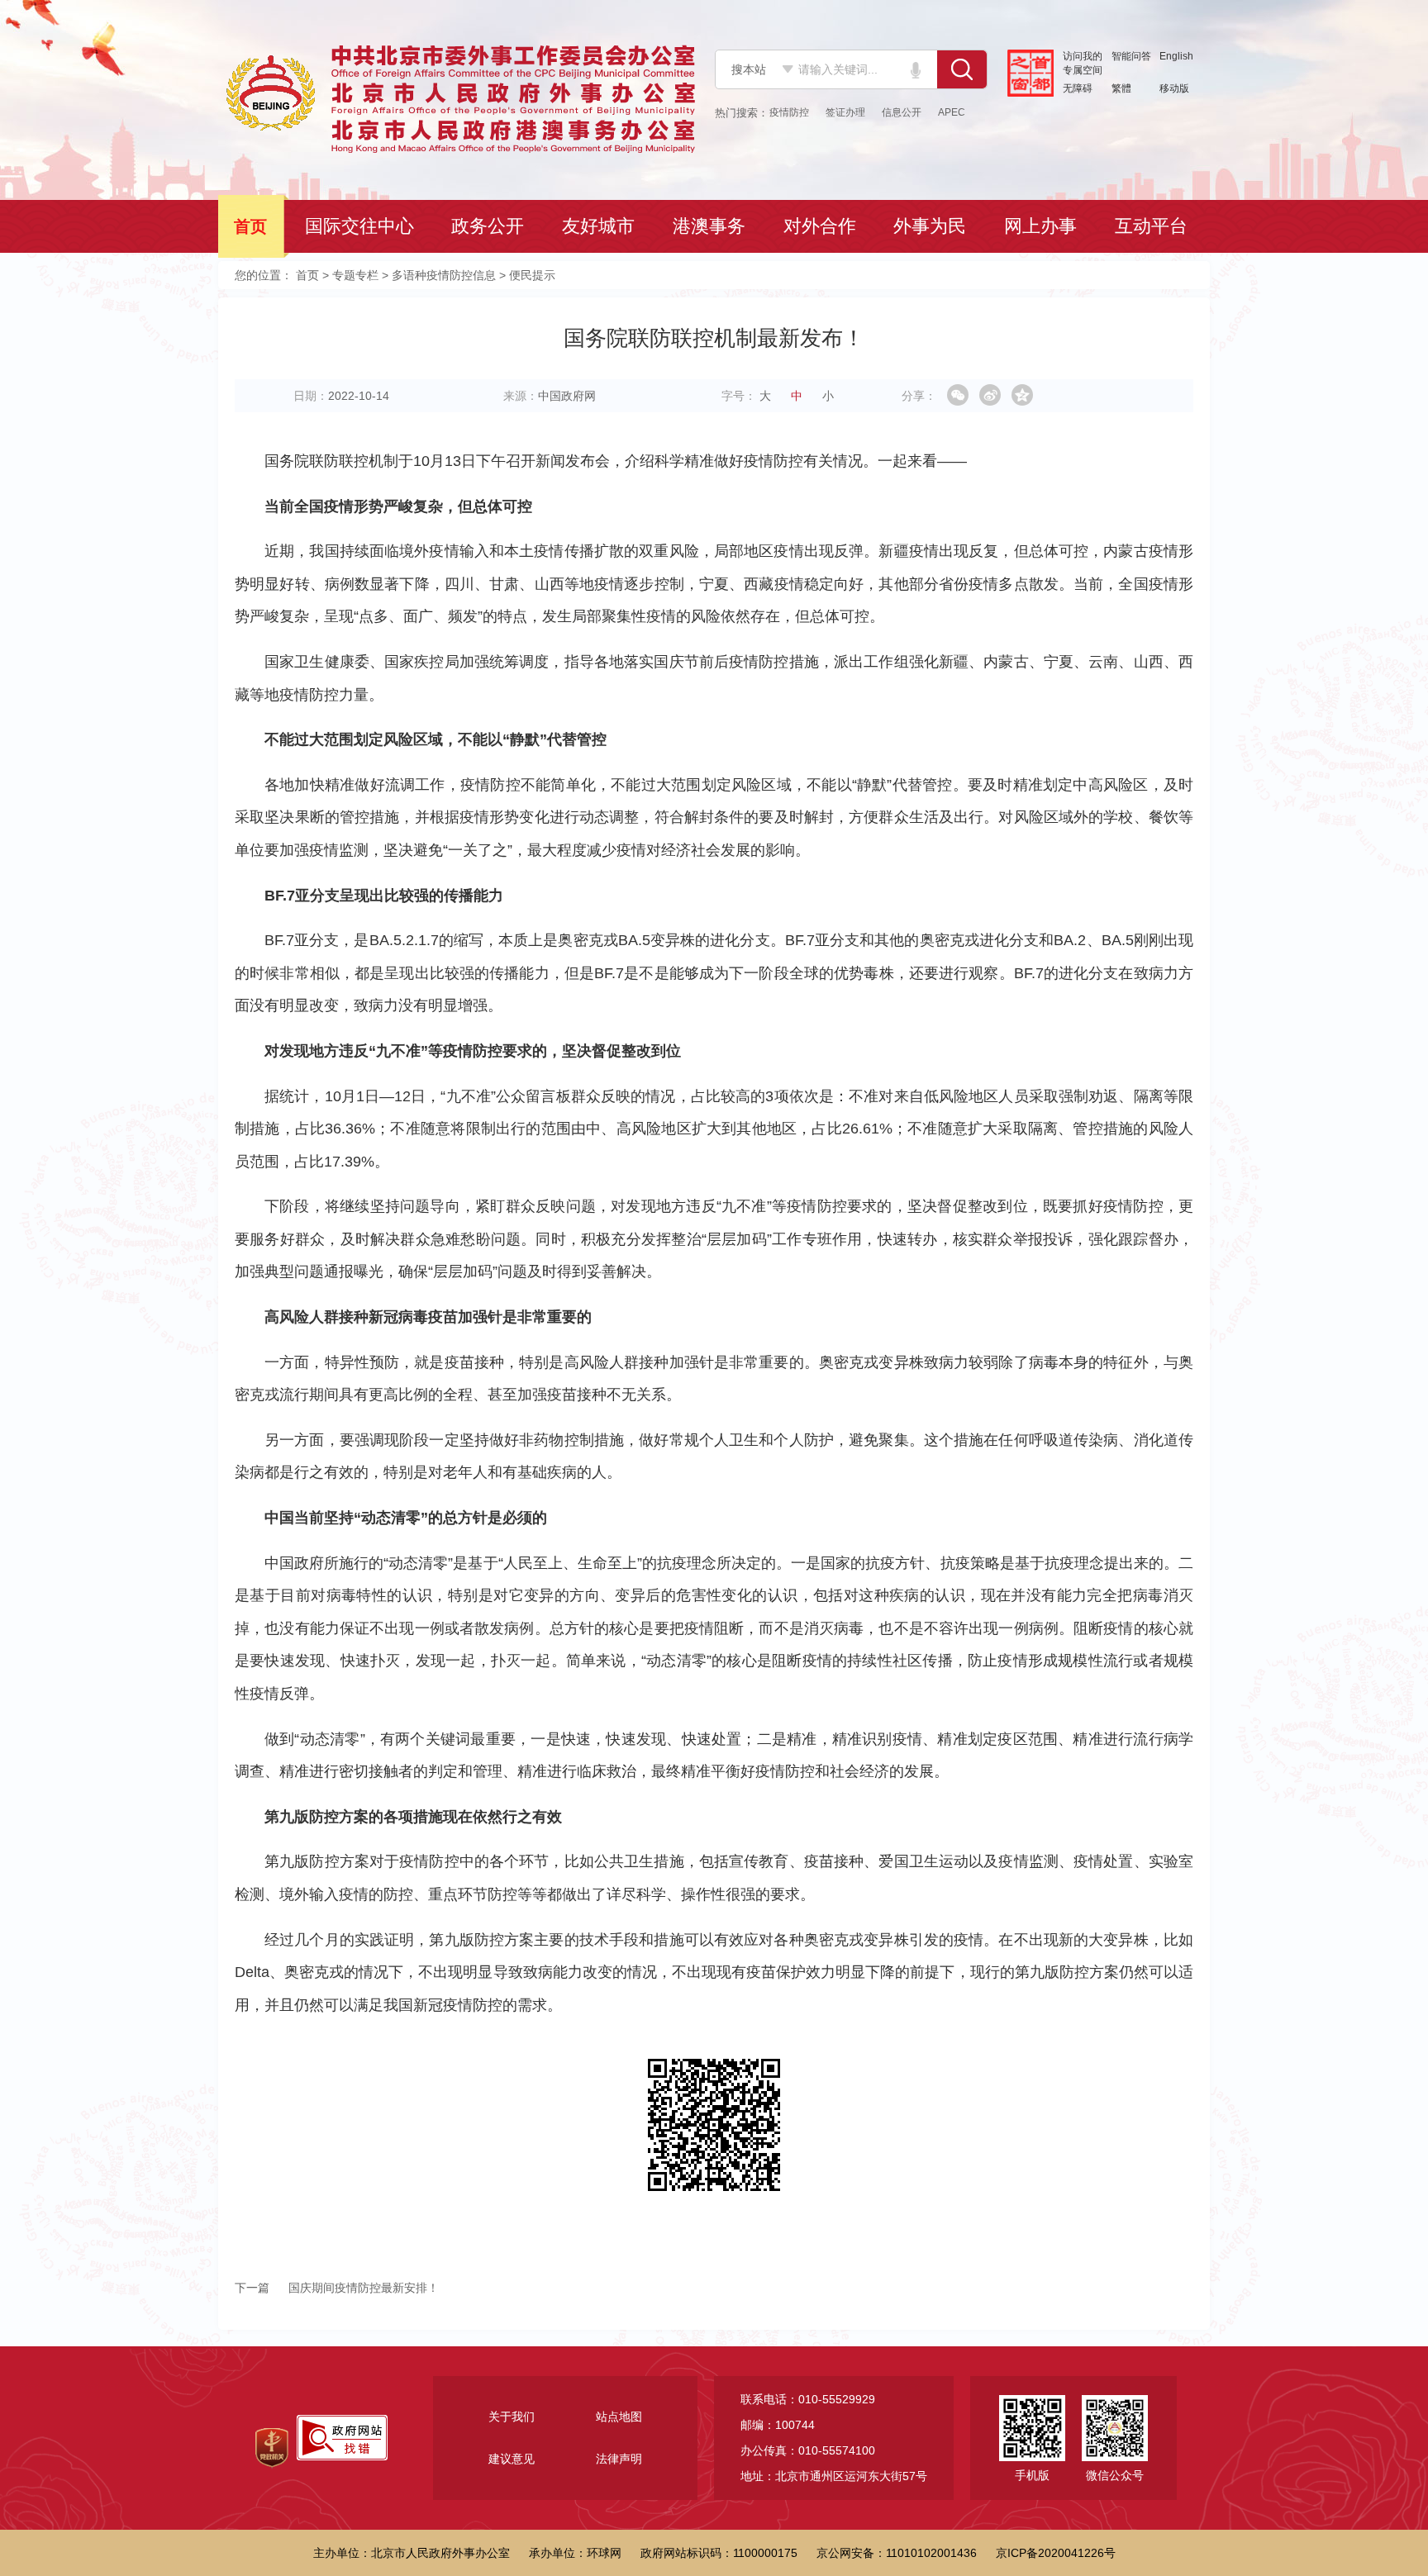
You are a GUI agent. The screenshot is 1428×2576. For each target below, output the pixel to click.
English (1176, 56)
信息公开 (902, 112)
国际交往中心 (361, 226)
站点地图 (619, 2417)
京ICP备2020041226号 (1056, 2553)
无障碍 (1078, 88)
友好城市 (600, 226)
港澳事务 (711, 226)
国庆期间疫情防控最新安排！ (337, 2288)
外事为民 (931, 226)
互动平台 (1153, 226)
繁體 (1121, 88)
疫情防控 (789, 112)
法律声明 (619, 2459)
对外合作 (821, 226)
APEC (952, 112)
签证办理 (845, 112)
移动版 (1174, 88)
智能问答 (1131, 56)
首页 (252, 226)
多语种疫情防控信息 (444, 275)
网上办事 (1042, 226)
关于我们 (512, 2417)
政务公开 (489, 226)
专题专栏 (355, 275)
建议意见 (512, 2459)
